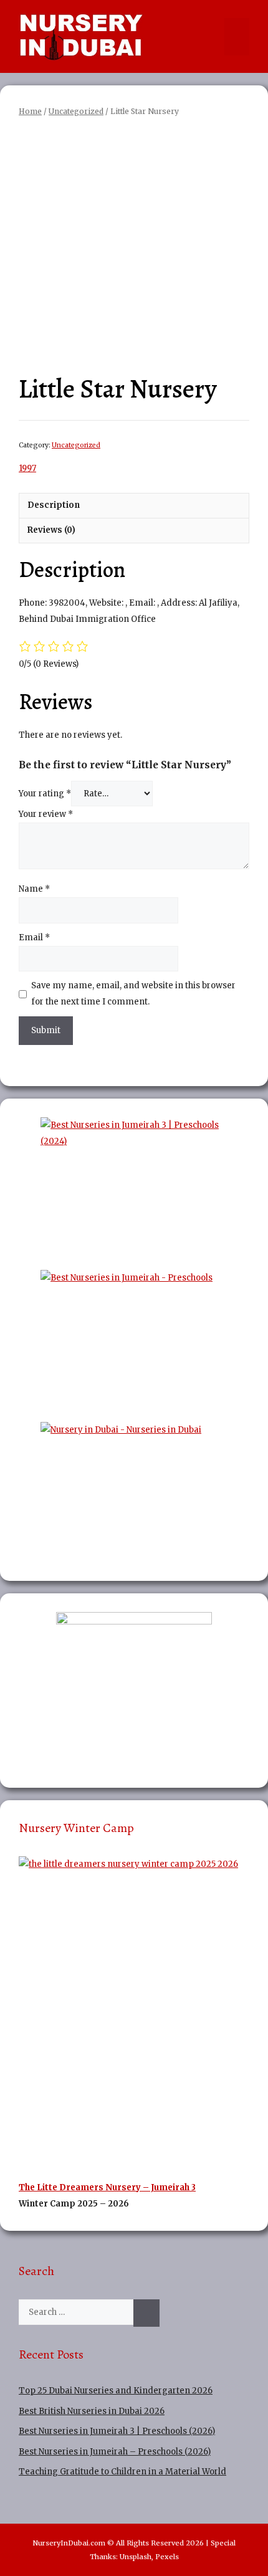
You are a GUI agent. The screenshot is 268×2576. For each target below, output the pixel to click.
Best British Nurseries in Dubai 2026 (92, 2411)
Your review (46, 814)
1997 (27, 468)
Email (34, 937)
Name (34, 889)
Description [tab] (54, 505)
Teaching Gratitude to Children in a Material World (122, 2472)
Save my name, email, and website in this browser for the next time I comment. (133, 994)
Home (30, 111)
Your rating (45, 794)
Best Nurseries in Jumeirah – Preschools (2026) (115, 2452)
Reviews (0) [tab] (51, 530)
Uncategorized (76, 111)
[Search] (146, 2313)
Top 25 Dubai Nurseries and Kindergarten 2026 (116, 2391)
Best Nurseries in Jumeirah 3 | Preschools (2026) (117, 2431)
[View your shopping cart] (212, 37)
